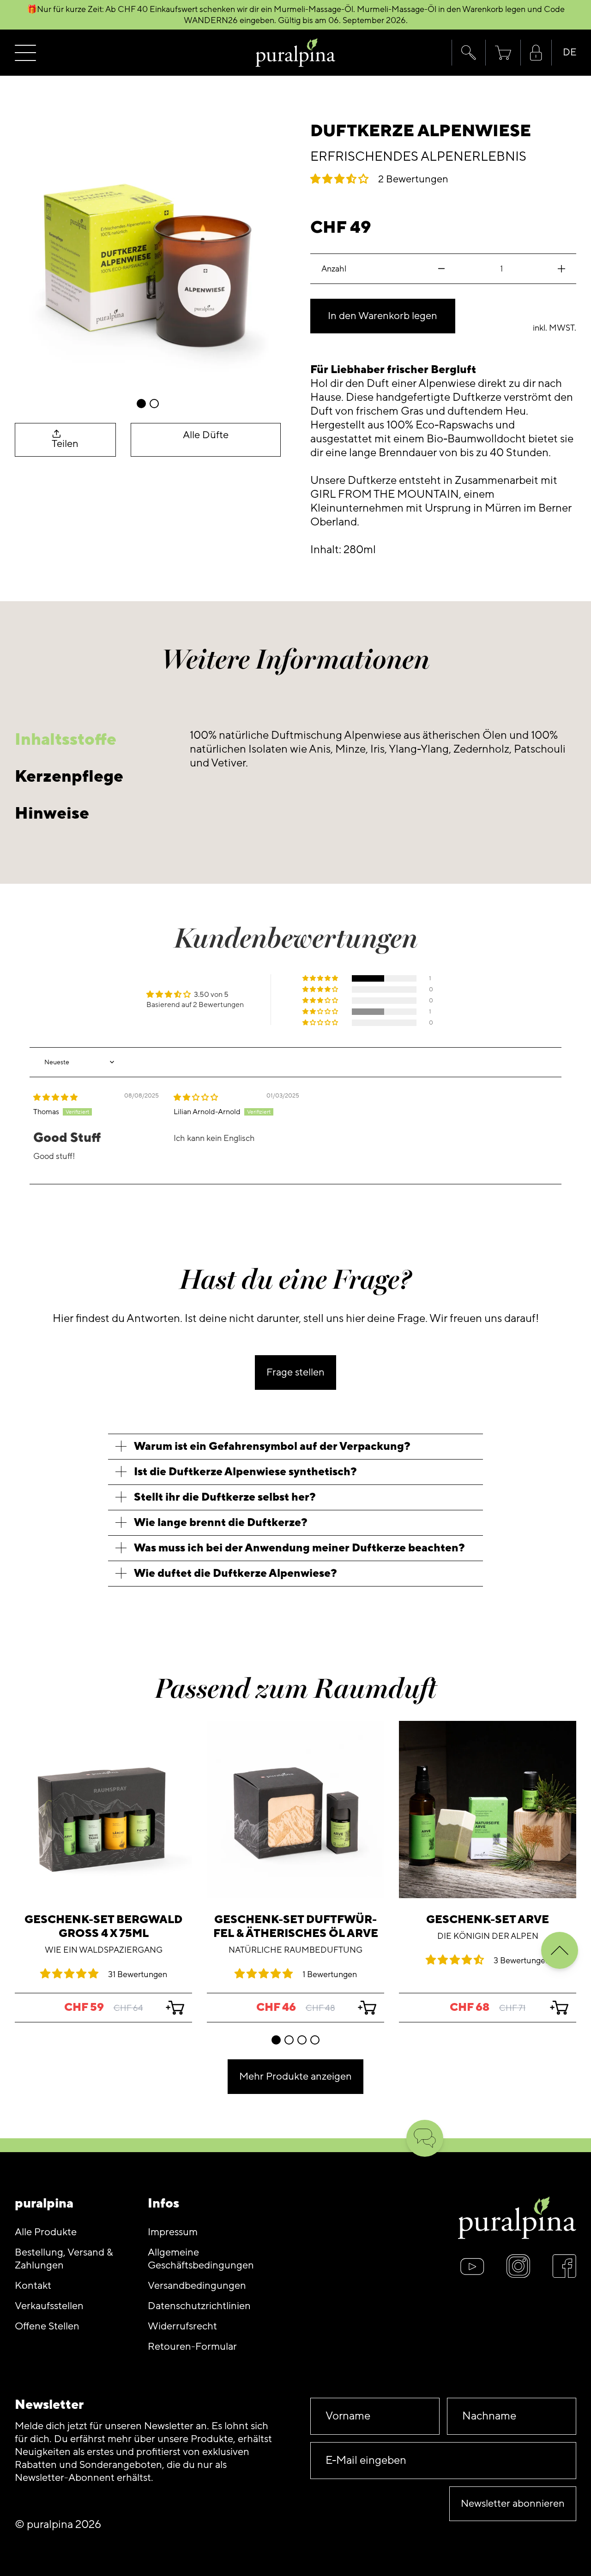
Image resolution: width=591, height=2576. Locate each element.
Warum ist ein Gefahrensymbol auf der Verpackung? (272, 1446)
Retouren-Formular (192, 2347)
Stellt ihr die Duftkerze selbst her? (225, 1497)
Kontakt (33, 2286)
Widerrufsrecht (182, 2326)
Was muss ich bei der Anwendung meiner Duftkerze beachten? (299, 1548)
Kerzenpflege (69, 776)
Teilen (65, 444)
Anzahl (334, 269)
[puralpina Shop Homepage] (296, 53)
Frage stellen (295, 1372)
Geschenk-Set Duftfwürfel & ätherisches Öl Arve (296, 1927)
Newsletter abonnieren (513, 2504)
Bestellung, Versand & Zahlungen (64, 2259)
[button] (468, 53)
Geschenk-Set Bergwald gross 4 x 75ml (103, 1927)
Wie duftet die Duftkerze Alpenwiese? (235, 1573)
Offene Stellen (47, 2326)
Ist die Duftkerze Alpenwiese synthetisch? (245, 1472)
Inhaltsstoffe (66, 739)
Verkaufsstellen (49, 2306)
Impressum (173, 2232)
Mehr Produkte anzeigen (295, 2077)
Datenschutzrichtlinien (199, 2306)
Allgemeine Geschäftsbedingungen (201, 2259)
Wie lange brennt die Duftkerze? (221, 1523)
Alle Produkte (46, 2232)
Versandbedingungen (197, 2286)
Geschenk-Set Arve (488, 1920)
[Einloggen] (536, 53)
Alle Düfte (206, 435)
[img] (55, 1098)
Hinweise (52, 813)
